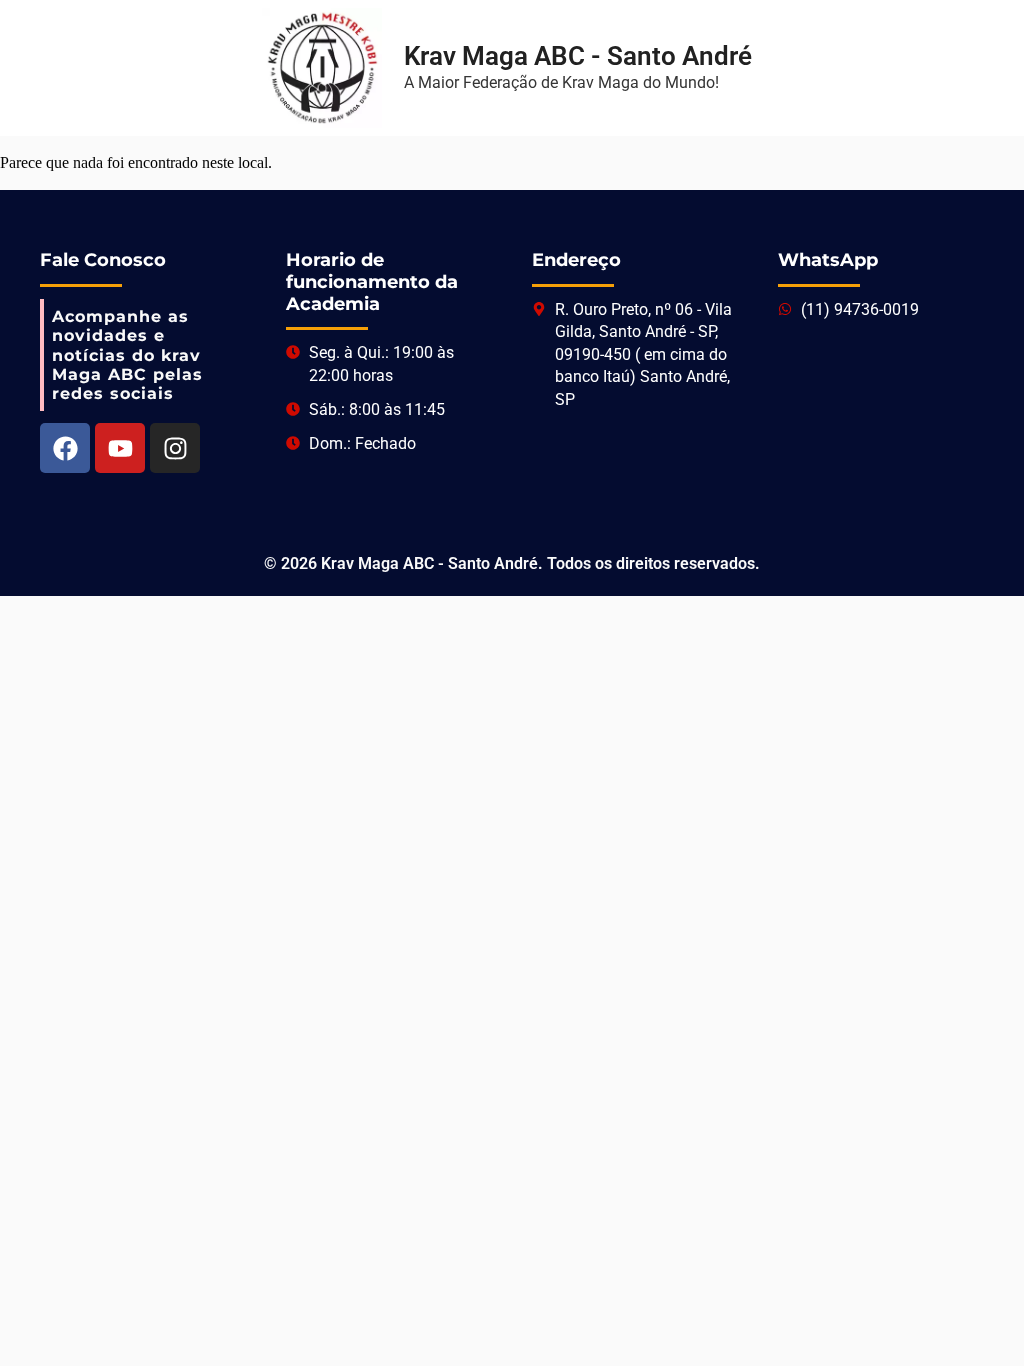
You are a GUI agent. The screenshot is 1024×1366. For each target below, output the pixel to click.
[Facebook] (65, 448)
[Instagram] (175, 448)
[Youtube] (120, 448)
